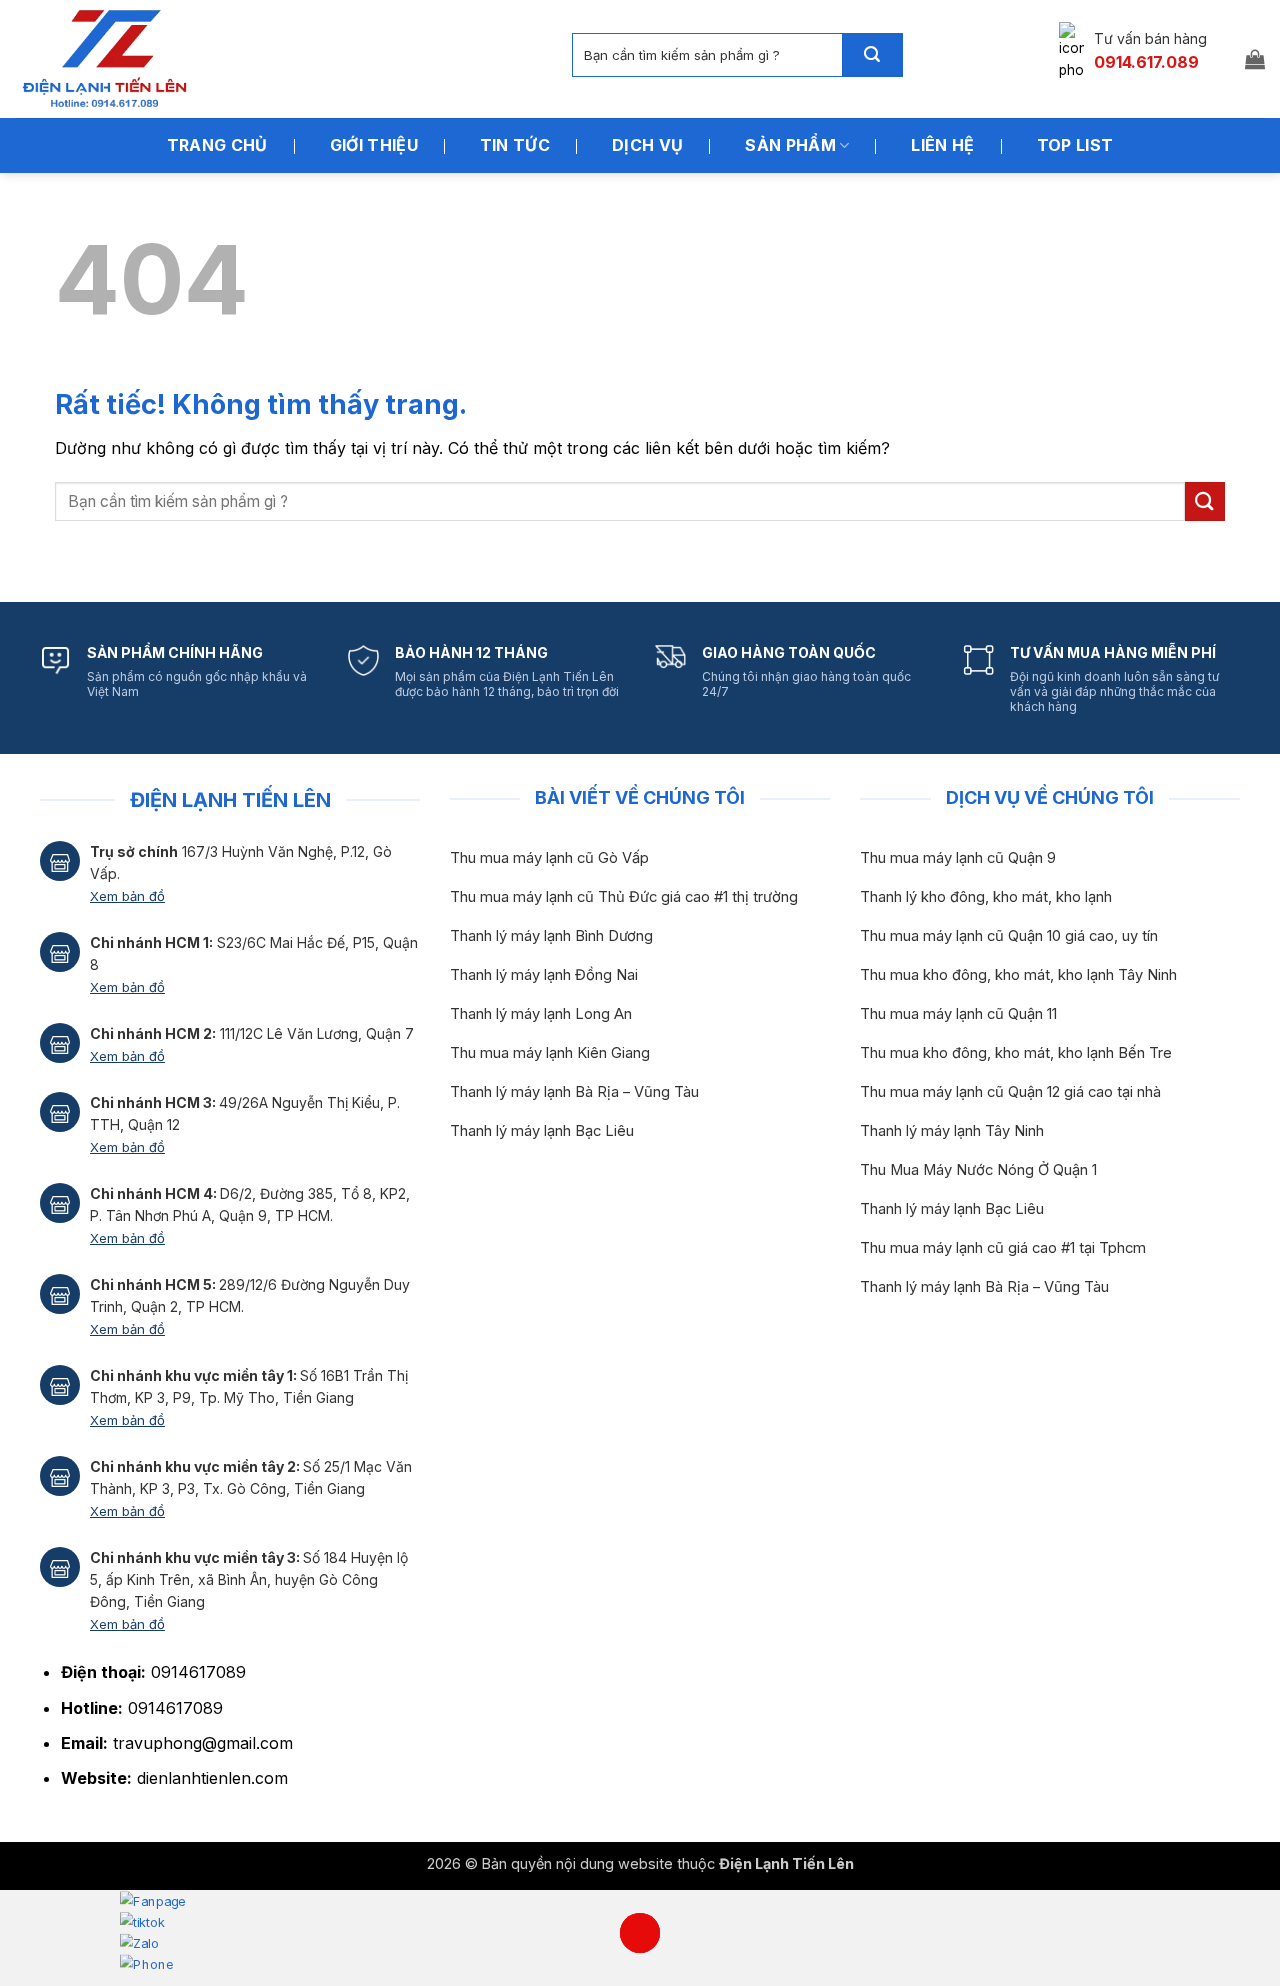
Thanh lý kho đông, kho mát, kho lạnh (986, 897)
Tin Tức (515, 145)
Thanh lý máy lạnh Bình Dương (551, 936)
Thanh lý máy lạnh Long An (541, 1014)
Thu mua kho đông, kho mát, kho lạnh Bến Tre (1016, 1053)
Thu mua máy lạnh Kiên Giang (550, 1053)
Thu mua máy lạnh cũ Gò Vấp (549, 858)
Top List (1075, 145)
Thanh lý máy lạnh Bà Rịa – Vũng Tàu (574, 1092)
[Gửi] (872, 55)
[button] (1255, 59)
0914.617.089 (1146, 62)
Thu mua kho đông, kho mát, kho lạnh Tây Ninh (1018, 975)
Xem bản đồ (127, 896)
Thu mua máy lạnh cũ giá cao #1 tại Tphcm (1003, 1248)
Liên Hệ (942, 145)
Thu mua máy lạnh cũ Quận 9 (958, 858)
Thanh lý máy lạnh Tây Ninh (952, 1131)
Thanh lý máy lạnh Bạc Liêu (542, 1131)
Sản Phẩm (790, 145)
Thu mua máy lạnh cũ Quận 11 (958, 1014)
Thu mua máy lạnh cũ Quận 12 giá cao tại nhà (1010, 1092)
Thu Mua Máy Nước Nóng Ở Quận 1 (978, 1170)
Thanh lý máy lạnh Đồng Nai (544, 975)
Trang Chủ (217, 145)
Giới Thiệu (374, 145)
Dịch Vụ (647, 145)
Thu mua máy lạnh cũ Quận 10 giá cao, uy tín (1009, 936)
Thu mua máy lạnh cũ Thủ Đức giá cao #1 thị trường (624, 897)
